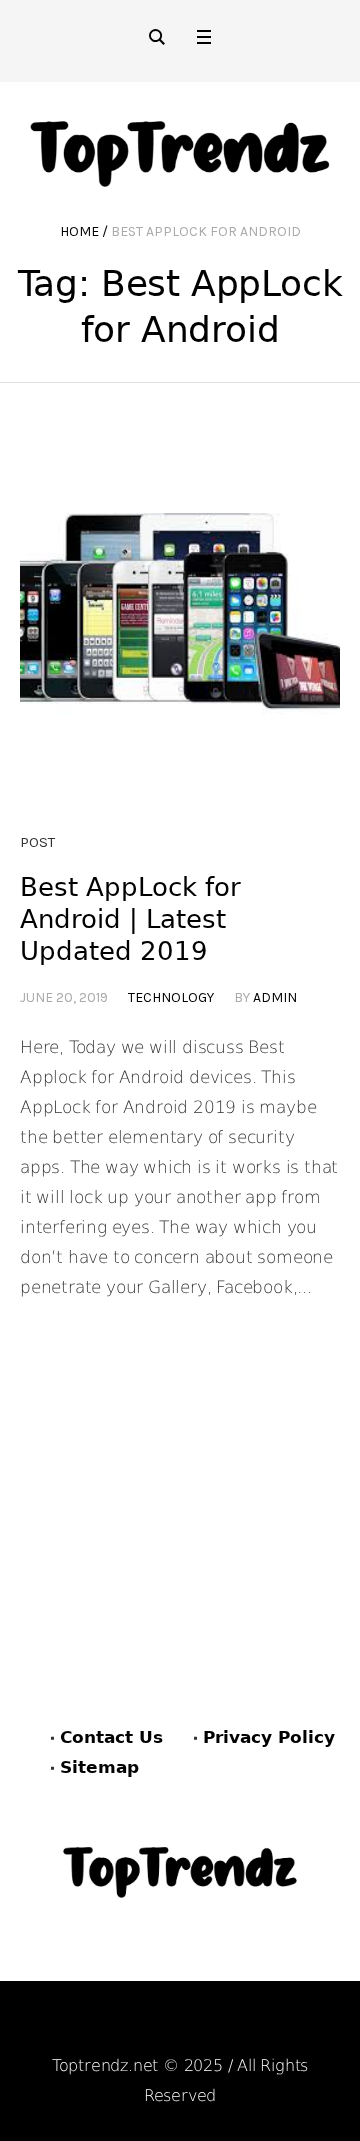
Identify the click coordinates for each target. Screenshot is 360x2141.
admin (275, 997)
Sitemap (99, 1767)
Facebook (83, 2027)
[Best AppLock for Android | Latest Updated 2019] (180, 653)
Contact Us (111, 1737)
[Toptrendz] (180, 146)
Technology (171, 997)
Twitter (284, 2027)
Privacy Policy (269, 1737)
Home (79, 231)
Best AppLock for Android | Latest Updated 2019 (130, 919)
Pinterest (188, 2027)
